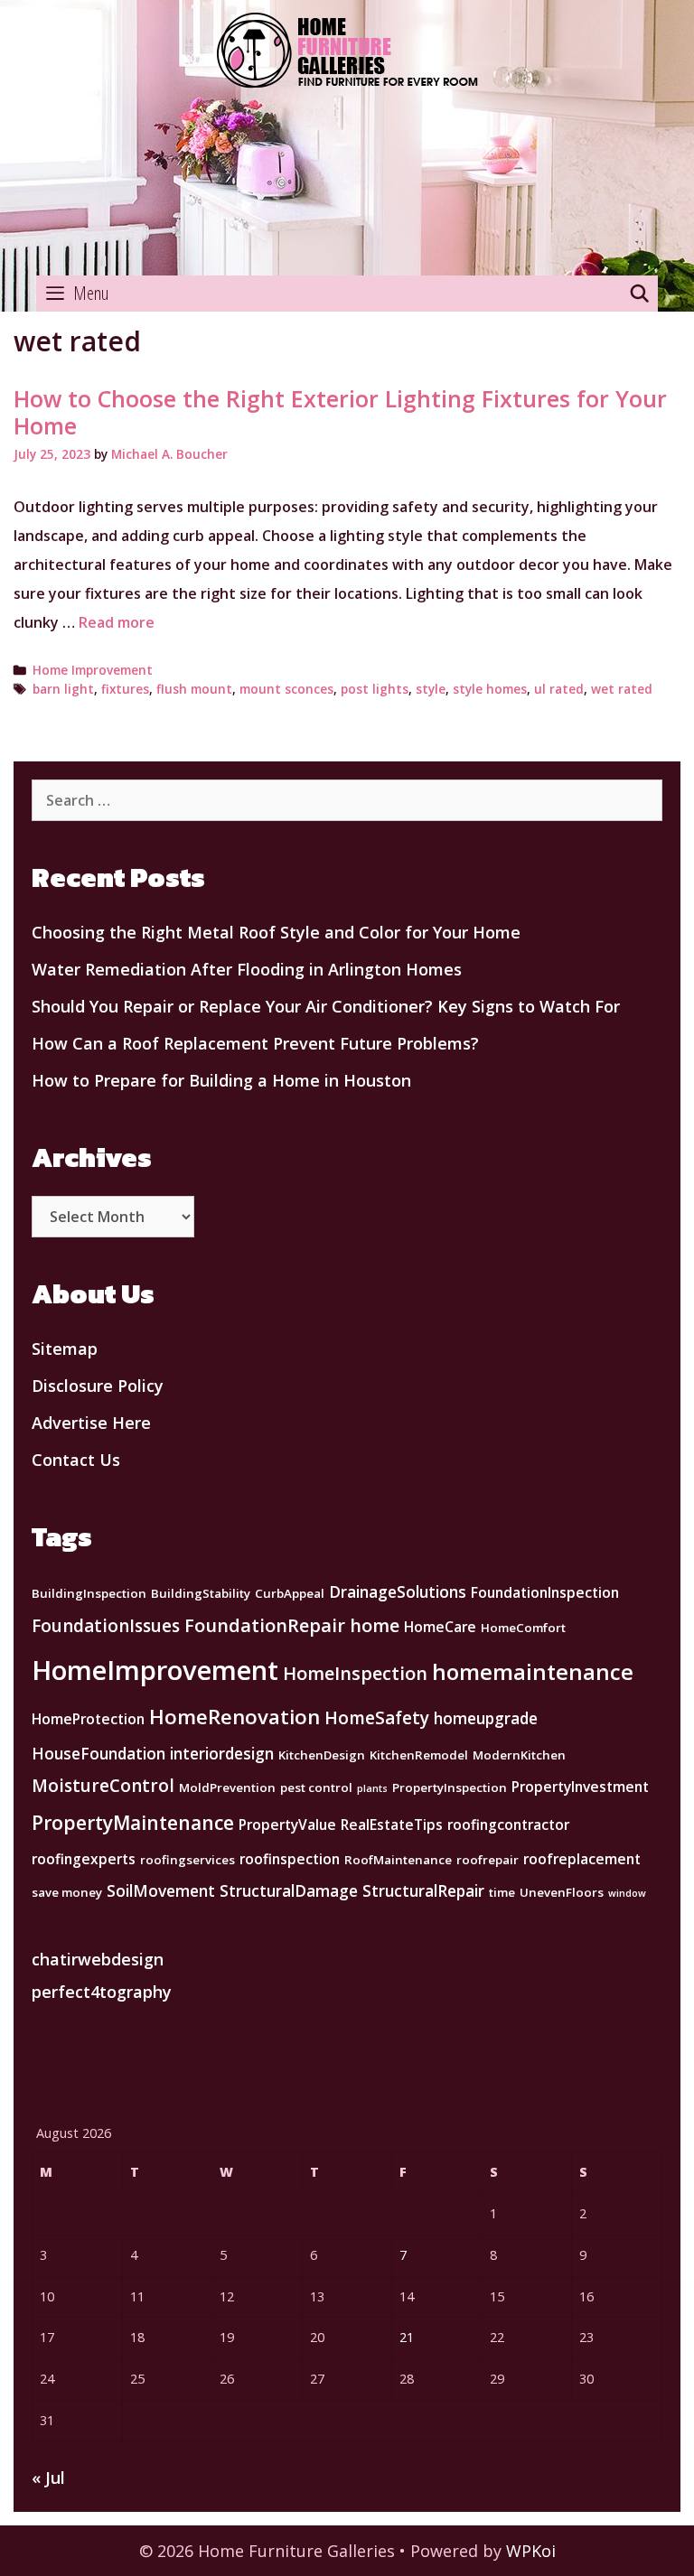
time (502, 1892)
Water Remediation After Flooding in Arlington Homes (247, 969)
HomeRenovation (234, 1717)
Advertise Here (91, 1423)
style (431, 689)
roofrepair (488, 1860)
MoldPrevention (227, 1787)
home (375, 1625)
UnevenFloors (562, 1892)
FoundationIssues (106, 1626)
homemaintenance (533, 1671)
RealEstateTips (392, 1825)
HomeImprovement (155, 1670)
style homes (490, 689)
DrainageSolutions (398, 1591)
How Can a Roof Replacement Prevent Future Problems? (255, 1043)
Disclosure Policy (98, 1386)
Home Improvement (93, 670)
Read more (117, 622)
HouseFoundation (98, 1753)
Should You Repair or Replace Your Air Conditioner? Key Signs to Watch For (326, 1006)
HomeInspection (355, 1673)
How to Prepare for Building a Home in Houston (221, 1080)
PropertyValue (287, 1825)
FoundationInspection (545, 1592)
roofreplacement (582, 1859)
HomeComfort (523, 1628)
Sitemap (65, 1349)
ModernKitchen (519, 1755)
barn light (63, 689)
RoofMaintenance (398, 1860)
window (627, 1893)
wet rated (622, 689)
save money (67, 1892)
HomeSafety (377, 1718)
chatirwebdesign (98, 1959)
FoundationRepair (265, 1625)
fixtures (125, 689)
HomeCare (440, 1627)
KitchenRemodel (419, 1755)
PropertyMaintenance (133, 1822)
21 (407, 2337)
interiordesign (222, 1753)
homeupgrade (486, 1718)
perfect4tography (102, 1992)
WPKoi (531, 2551)
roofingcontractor (508, 1825)
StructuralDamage (289, 1890)
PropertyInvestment (580, 1787)
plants (372, 1788)
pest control (316, 1787)
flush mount (194, 689)
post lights (375, 689)
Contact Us (76, 1460)
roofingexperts (84, 1859)
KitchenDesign (322, 1755)
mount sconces (286, 689)
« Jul (48, 2478)
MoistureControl (103, 1786)
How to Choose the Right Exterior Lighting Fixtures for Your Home (340, 412)
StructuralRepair (423, 1890)
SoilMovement (161, 1890)
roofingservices (188, 1860)
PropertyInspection (450, 1787)
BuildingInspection (89, 1593)
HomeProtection (88, 1719)
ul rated (559, 689)
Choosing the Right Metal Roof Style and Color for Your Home (276, 932)
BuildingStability (201, 1593)
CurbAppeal (290, 1593)
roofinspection (290, 1859)
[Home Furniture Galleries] (347, 138)
